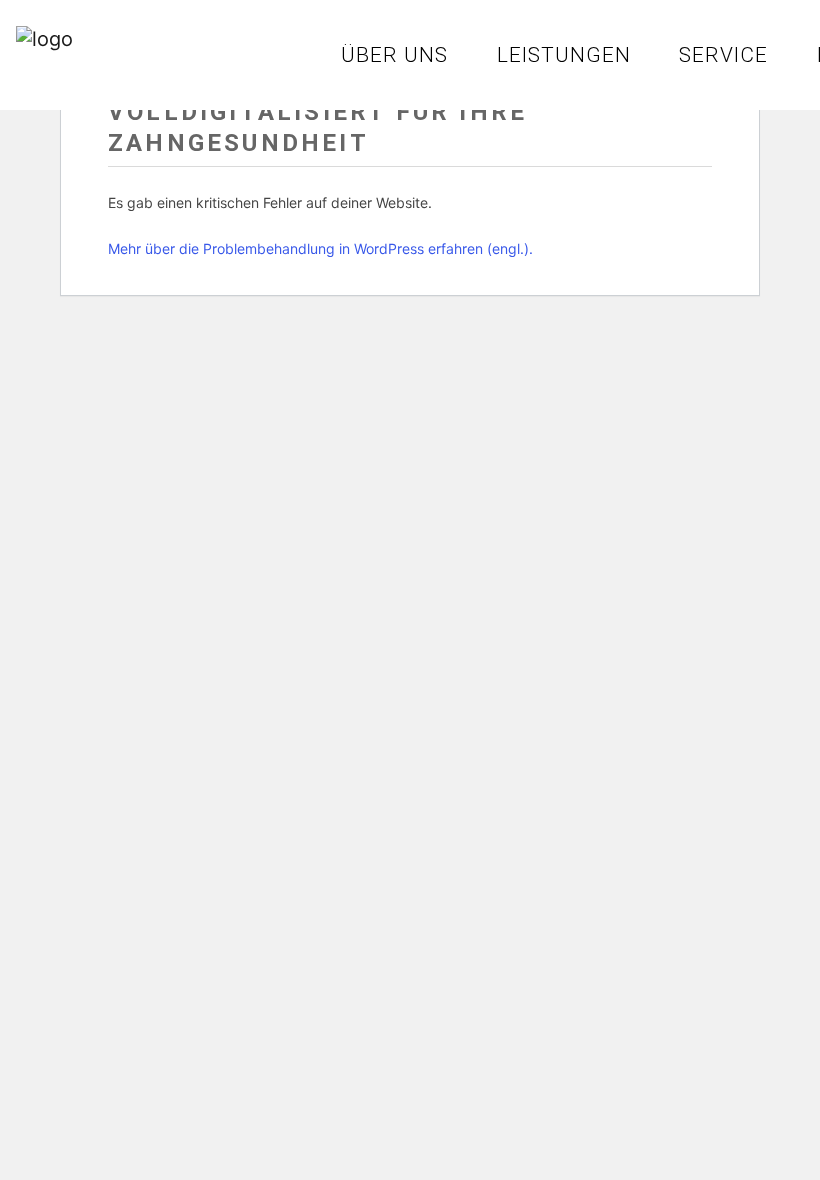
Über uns (394, 55)
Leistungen (564, 55)
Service (723, 55)
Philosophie (216, 55)
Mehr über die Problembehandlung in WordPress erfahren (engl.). (320, 248)
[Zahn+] (66, 46)
